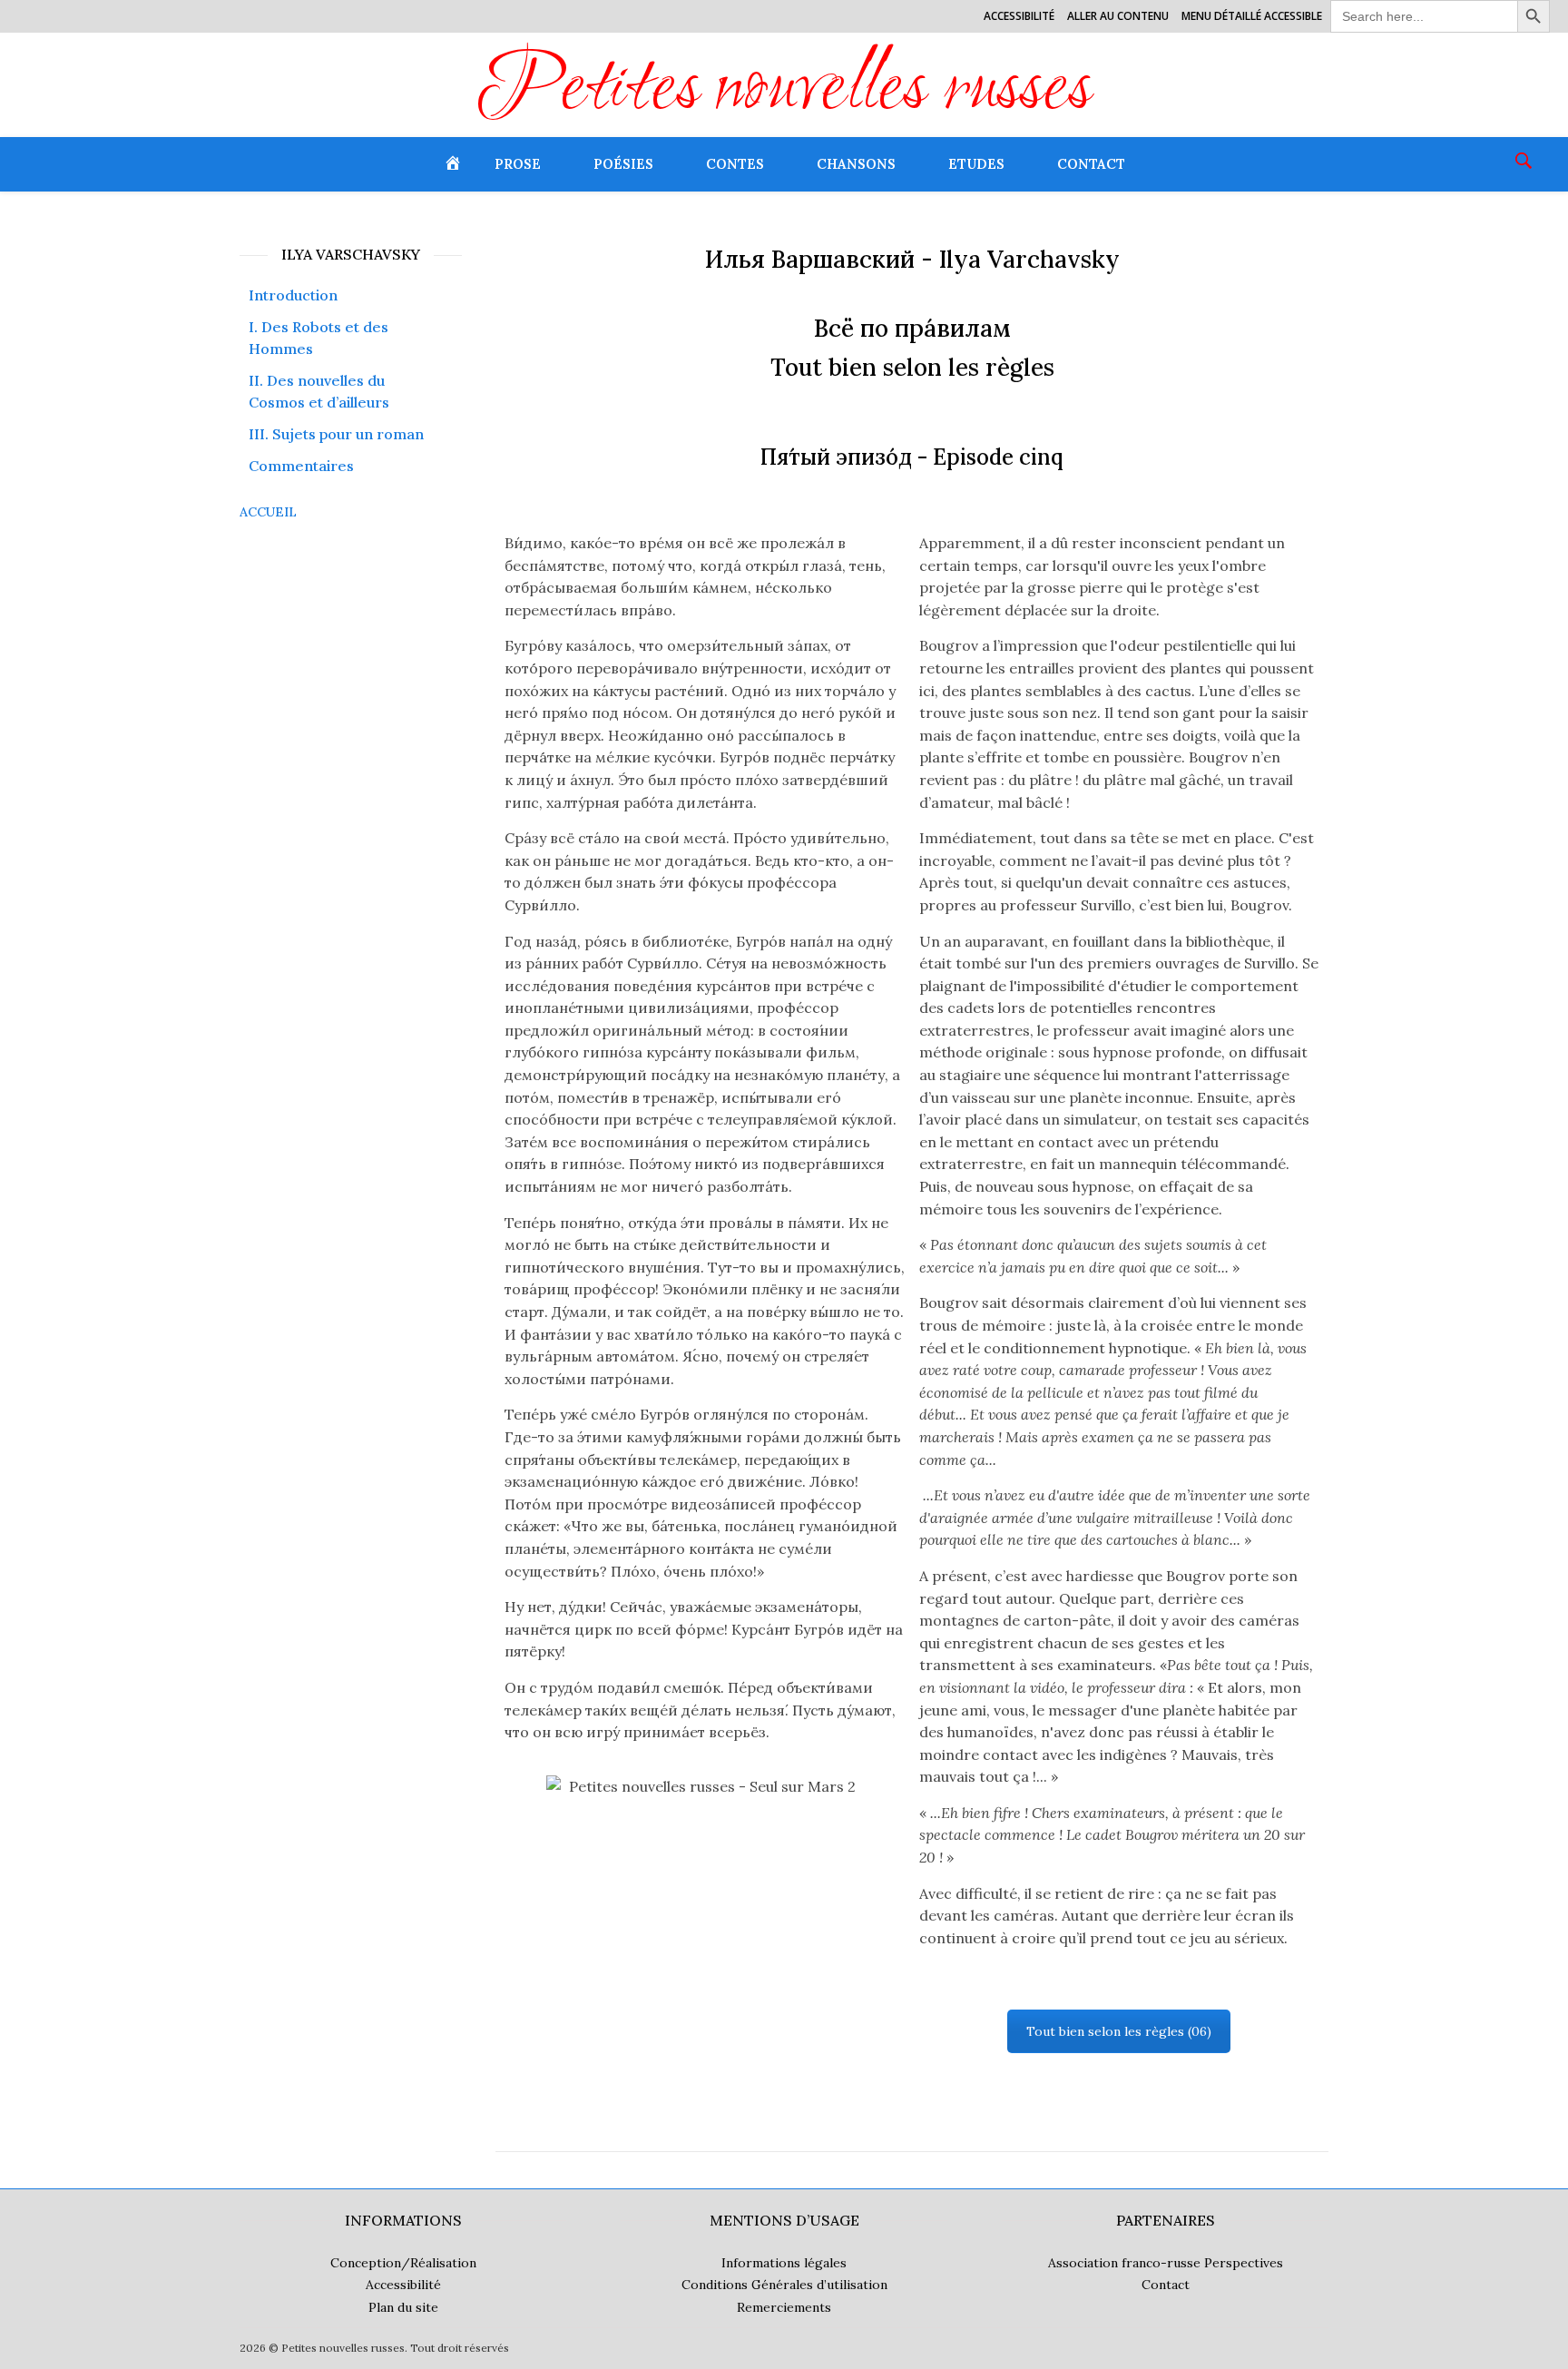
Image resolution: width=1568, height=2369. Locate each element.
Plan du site (403, 2307)
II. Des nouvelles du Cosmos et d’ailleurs (319, 392)
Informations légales (784, 2263)
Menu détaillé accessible (1252, 16)
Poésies (623, 164)
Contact (1091, 164)
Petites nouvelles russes (784, 92)
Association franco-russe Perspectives (1166, 2263)
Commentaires (301, 466)
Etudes (976, 164)
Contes (735, 164)
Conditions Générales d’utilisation (784, 2285)
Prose (518, 164)
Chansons (856, 164)
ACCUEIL (268, 512)
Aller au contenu (1118, 16)
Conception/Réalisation (403, 2263)
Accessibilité (1019, 16)
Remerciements (784, 2307)
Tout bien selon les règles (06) (1119, 2031)
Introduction (293, 295)
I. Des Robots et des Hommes (318, 338)
